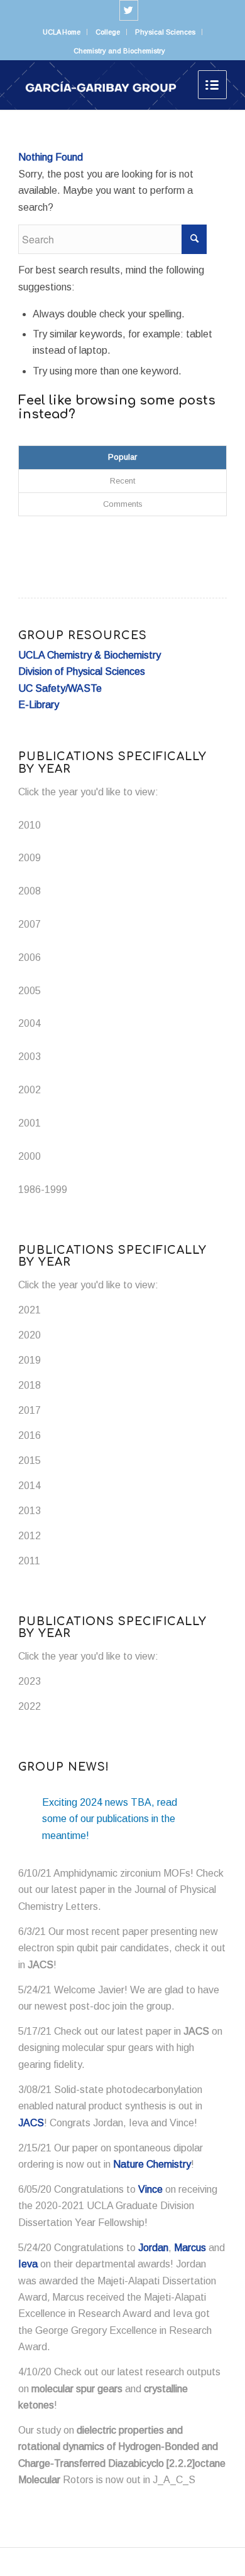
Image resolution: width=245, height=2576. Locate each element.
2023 (30, 1681)
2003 (30, 1057)
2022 (30, 1706)
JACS (41, 1965)
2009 (30, 858)
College (108, 32)
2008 (30, 891)
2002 (30, 1090)
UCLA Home (62, 32)
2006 (30, 957)
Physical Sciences (165, 32)
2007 (30, 924)
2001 (30, 1123)
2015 (30, 1460)
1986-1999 (43, 1190)
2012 (30, 1536)
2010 (30, 825)
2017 (30, 1410)
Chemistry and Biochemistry (119, 51)
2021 (30, 1310)
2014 (30, 1486)
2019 (30, 1360)
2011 (29, 1561)
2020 (30, 1335)
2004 (30, 1023)
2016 (30, 1435)
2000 (30, 1156)
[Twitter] (129, 10)
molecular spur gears (77, 2389)
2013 (30, 1511)
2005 (30, 991)
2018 (30, 1385)
